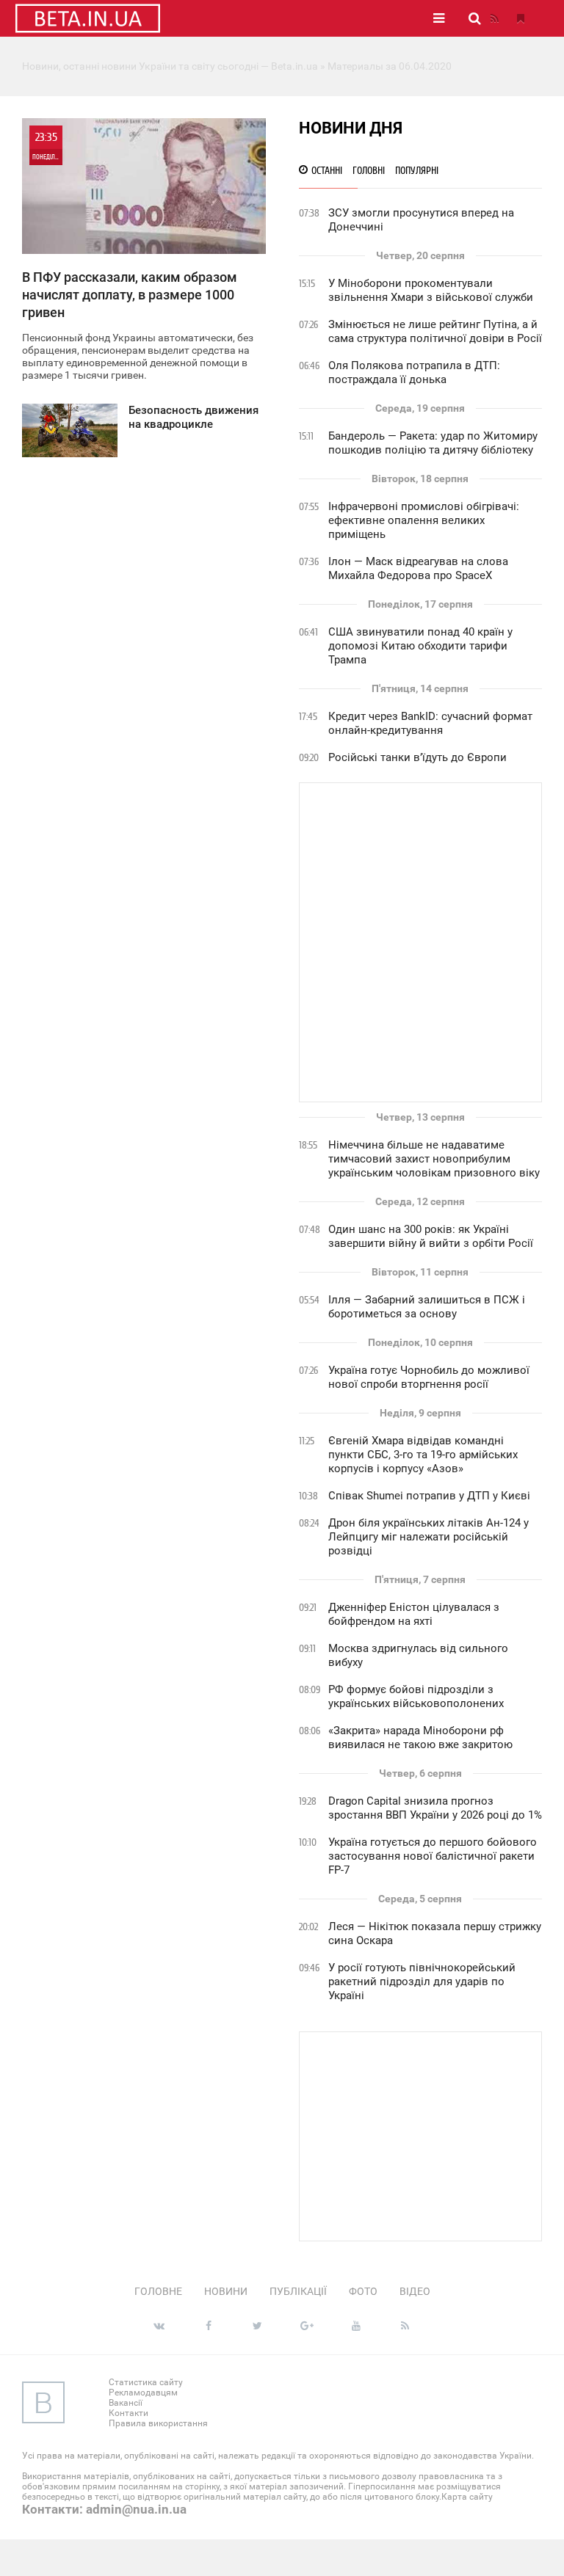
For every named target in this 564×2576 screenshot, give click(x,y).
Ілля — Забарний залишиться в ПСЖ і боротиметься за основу (427, 1307)
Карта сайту (467, 2497)
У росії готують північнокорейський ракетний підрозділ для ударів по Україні (422, 1982)
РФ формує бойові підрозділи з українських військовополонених (416, 1696)
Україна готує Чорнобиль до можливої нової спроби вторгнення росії (429, 1377)
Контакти (129, 2413)
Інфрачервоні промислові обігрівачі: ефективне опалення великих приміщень (424, 520)
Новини (226, 2291)
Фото (363, 2291)
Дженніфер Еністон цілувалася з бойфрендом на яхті (414, 1614)
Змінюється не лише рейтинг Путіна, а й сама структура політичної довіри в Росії (435, 331)
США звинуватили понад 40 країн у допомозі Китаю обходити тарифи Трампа (420, 646)
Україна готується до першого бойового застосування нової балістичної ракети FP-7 (433, 1856)
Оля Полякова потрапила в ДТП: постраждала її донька (414, 372)
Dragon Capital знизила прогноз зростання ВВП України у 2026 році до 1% (435, 1808)
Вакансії (126, 2403)
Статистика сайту (146, 2382)
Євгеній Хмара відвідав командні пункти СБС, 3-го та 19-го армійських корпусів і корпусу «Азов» (423, 1455)
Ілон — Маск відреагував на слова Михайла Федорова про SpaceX (418, 568)
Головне (158, 2291)
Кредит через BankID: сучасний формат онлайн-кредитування (430, 723)
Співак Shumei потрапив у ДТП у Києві (429, 1496)
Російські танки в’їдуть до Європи (417, 757)
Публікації (298, 2291)
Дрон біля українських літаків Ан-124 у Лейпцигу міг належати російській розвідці (429, 1537)
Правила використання (158, 2423)
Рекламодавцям (143, 2393)
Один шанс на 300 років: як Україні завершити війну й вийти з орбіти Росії (431, 1236)
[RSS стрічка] (494, 18)
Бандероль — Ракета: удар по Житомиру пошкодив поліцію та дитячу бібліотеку (433, 443)
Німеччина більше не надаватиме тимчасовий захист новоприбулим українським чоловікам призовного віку (434, 1159)
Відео (415, 2291)
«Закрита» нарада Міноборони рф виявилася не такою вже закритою (420, 1738)
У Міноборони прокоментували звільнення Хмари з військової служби (431, 290)
